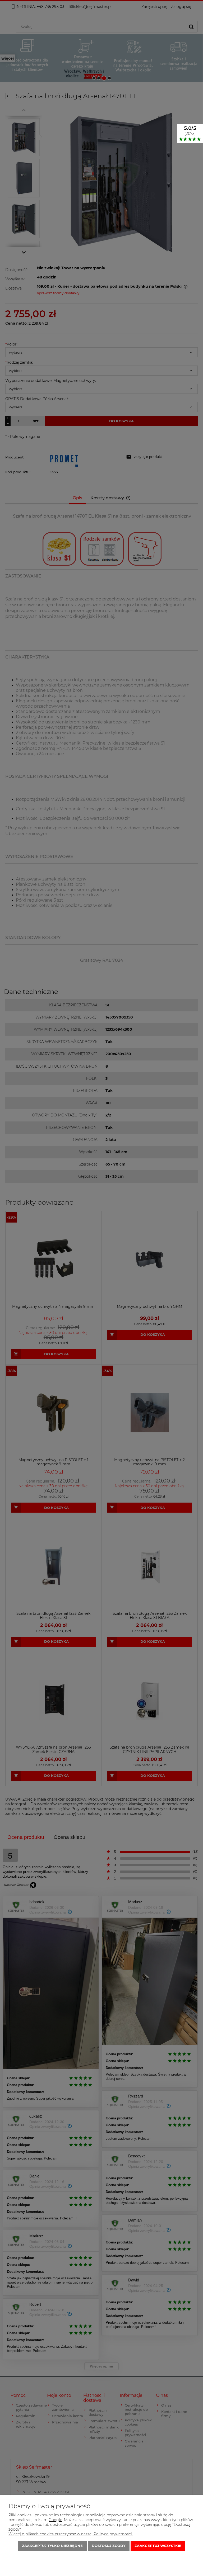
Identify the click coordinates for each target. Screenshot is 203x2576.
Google (55, 2520)
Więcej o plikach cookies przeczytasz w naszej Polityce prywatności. (71, 2534)
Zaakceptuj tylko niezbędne (52, 2546)
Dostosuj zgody (109, 2546)
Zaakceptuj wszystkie (158, 2546)
